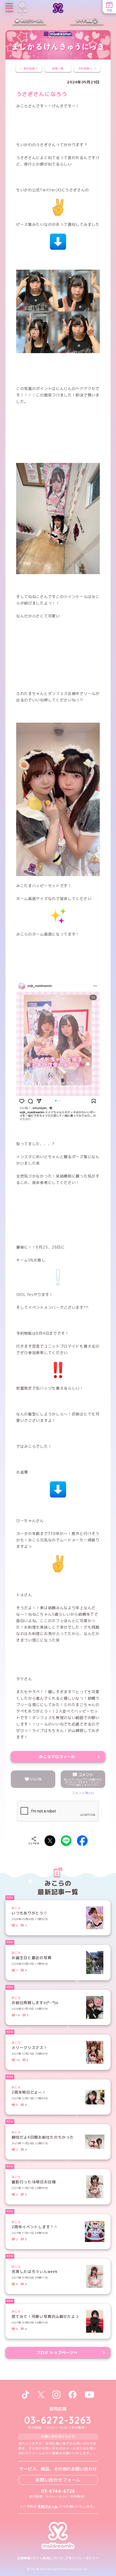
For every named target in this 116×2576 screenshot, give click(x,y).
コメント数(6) (83, 1793)
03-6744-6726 (58, 2491)
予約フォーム (48, 2506)
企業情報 (24, 2558)
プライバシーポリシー (82, 2558)
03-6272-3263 (58, 2420)
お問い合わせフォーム (58, 2480)
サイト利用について (48, 2558)
